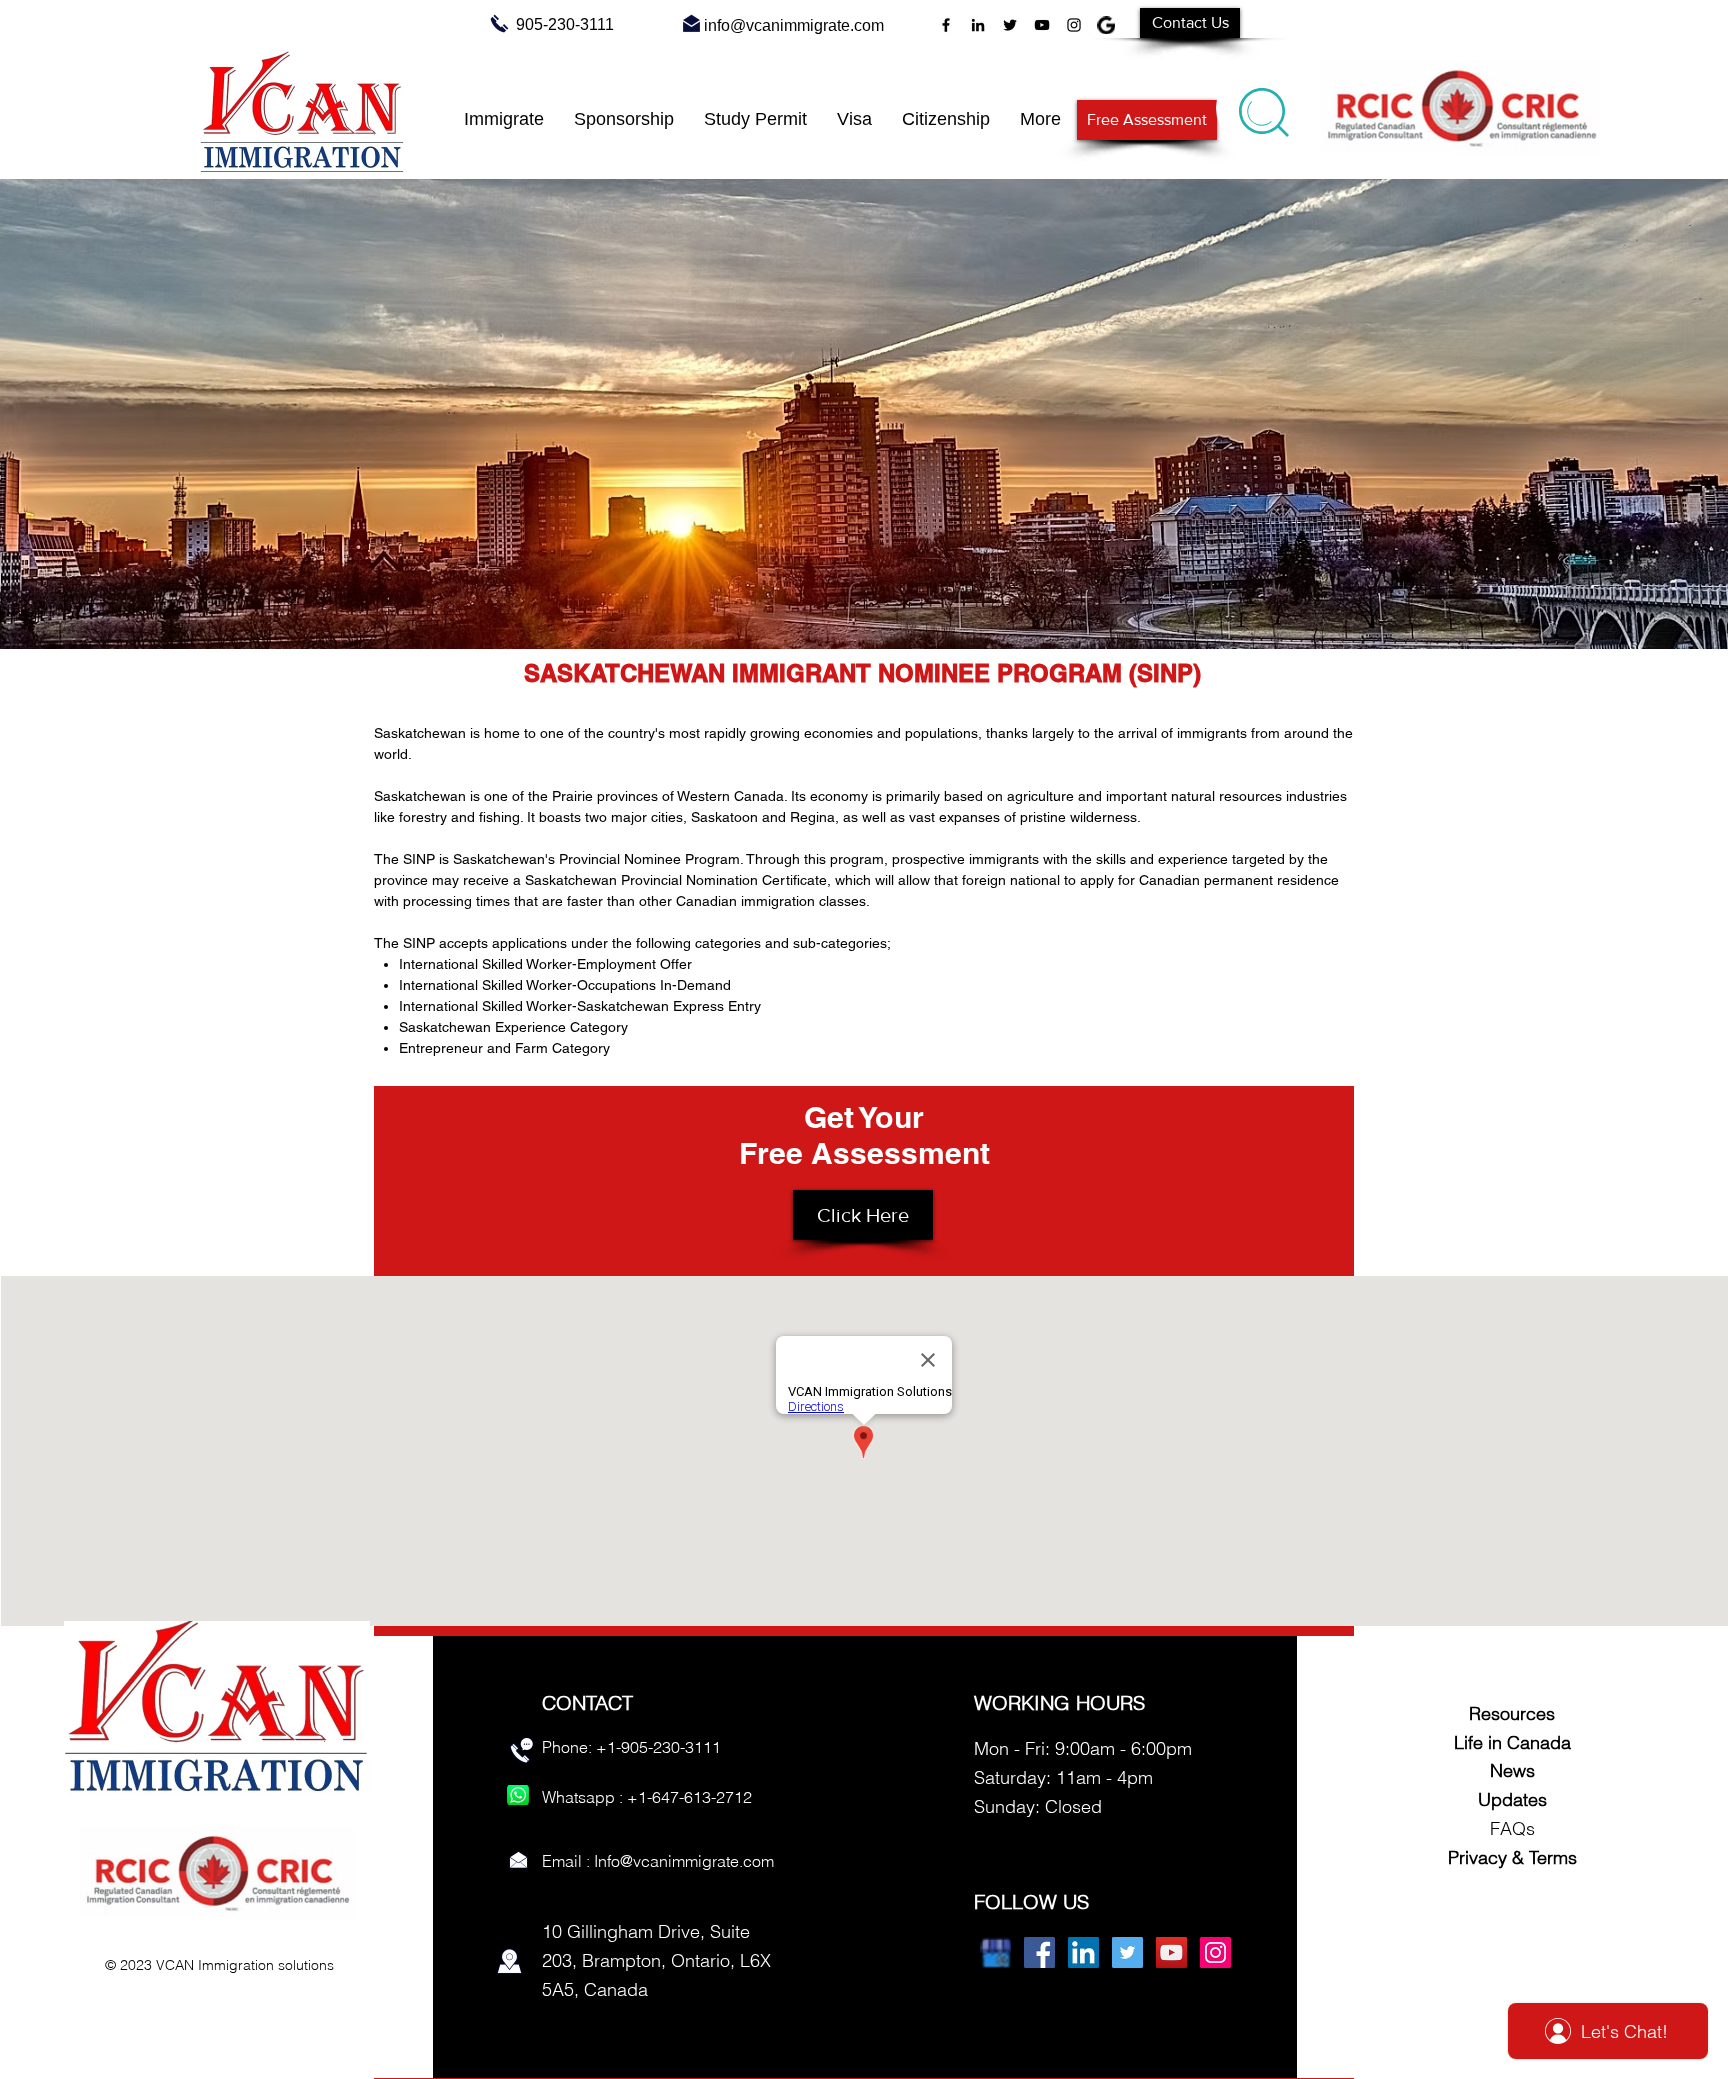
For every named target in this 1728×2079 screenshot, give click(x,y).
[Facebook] (946, 25)
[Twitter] (1010, 25)
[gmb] (1106, 25)
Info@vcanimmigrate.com (684, 1861)
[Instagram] (1074, 25)
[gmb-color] (995, 1952)
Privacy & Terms (1512, 1857)
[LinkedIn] (978, 25)
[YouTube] (1042, 25)
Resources (1512, 1713)
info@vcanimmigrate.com (794, 25)
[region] (1265, 108)
